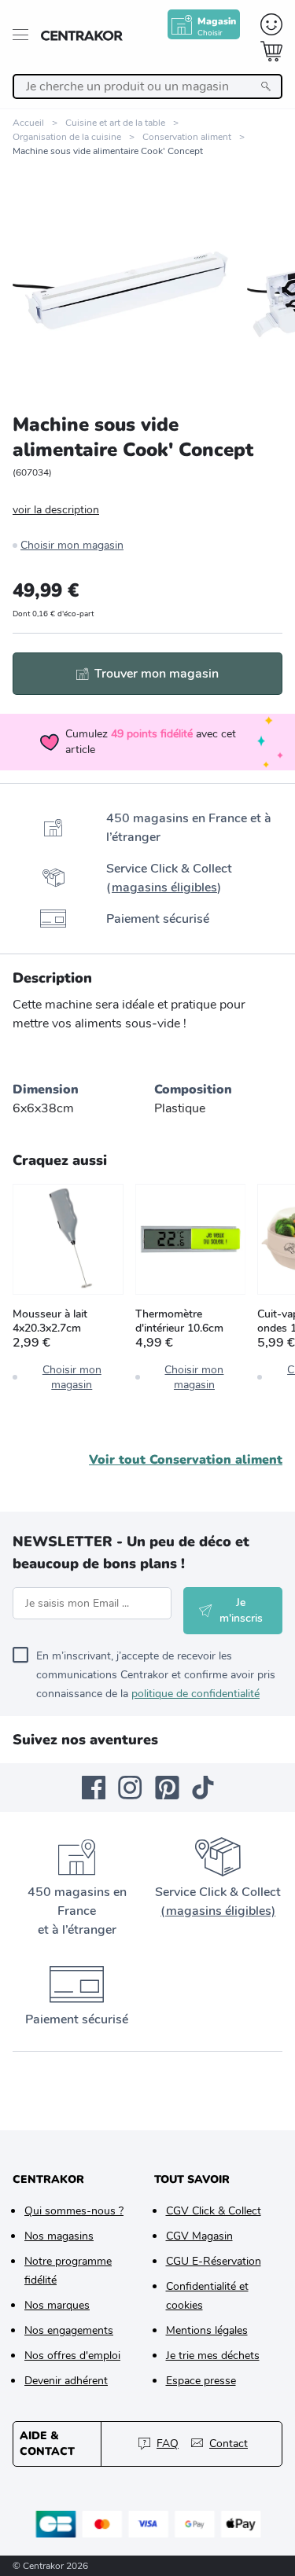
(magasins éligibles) (218, 1911)
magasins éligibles (164, 887)
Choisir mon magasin (72, 545)
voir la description (56, 510)
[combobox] (147, 86)
